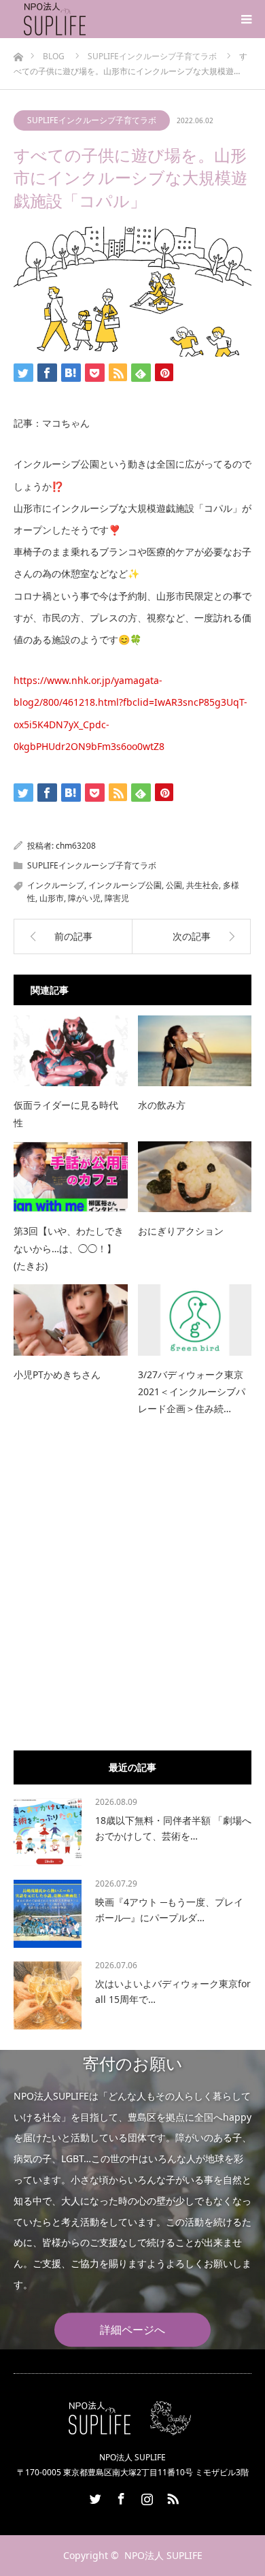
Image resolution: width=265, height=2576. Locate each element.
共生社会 (202, 885)
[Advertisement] (132, 1601)
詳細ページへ (132, 2330)
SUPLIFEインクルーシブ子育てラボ (92, 120)
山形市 (52, 898)
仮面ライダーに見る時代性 (66, 1113)
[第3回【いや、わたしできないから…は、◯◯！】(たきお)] (71, 1177)
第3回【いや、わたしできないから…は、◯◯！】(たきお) (69, 1248)
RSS (171, 2496)
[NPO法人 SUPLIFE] (88, 19)
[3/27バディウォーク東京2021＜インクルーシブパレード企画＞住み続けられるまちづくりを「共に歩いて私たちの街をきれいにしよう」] (195, 1320)
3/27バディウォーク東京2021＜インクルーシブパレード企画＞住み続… (192, 1391)
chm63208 (76, 846)
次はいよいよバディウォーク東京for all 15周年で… (173, 1991)
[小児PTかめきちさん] (71, 1320)
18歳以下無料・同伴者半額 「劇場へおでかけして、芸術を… (173, 1828)
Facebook (120, 2496)
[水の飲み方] (195, 1051)
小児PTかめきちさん (57, 1374)
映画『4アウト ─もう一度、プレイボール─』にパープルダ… (169, 1909)
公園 (174, 885)
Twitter (94, 2496)
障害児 (117, 898)
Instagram (145, 2496)
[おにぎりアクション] (195, 1177)
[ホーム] (18, 53)
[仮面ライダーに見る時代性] (71, 1051)
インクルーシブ (56, 885)
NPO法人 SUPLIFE (163, 2555)
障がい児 (84, 898)
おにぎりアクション (181, 1231)
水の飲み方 (162, 1105)
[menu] (246, 19)
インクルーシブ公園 (125, 885)
